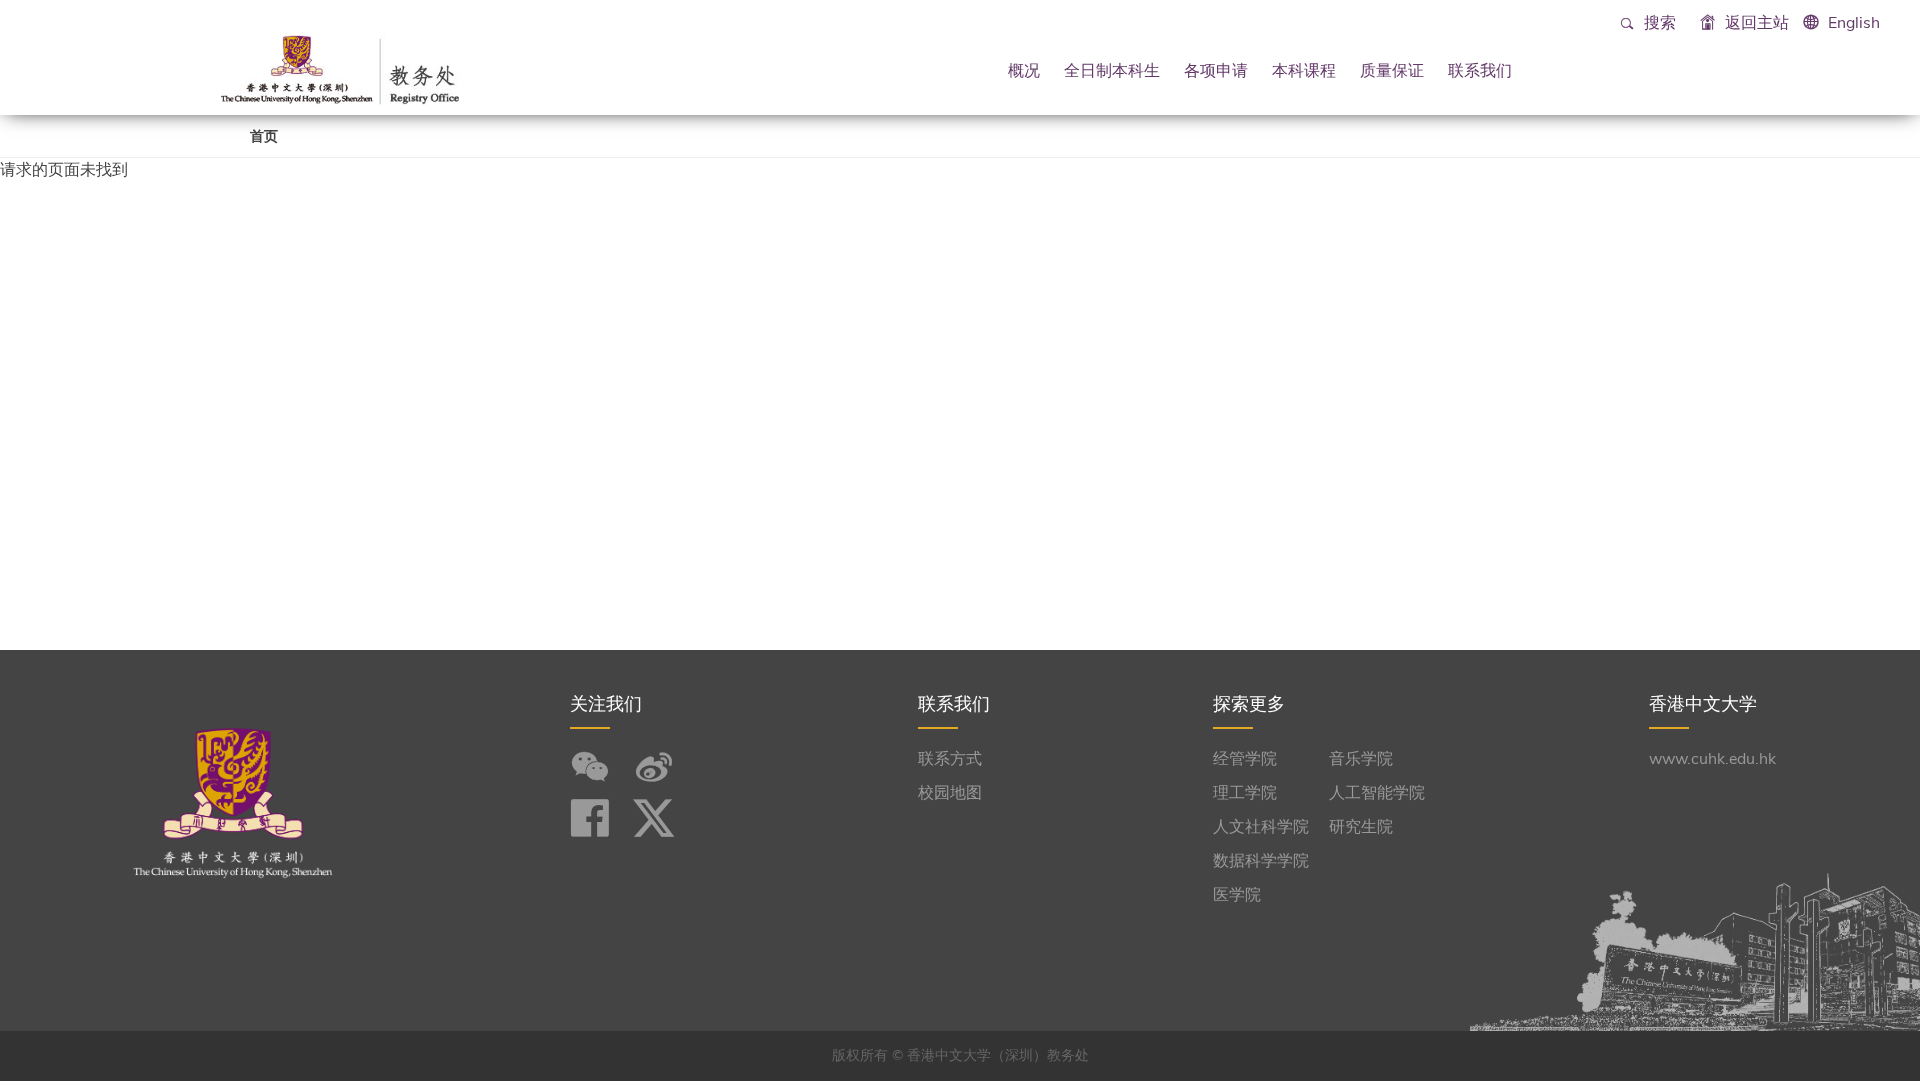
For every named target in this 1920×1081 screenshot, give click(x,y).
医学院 (1237, 895)
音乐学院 (1361, 759)
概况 (1024, 70)
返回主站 (1755, 23)
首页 (264, 136)
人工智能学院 (1377, 793)
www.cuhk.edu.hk (1712, 759)
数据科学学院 (1261, 861)
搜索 (1658, 23)
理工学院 (1245, 793)
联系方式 (950, 759)
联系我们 (1480, 70)
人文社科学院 (1261, 827)
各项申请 (1216, 70)
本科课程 (1304, 70)
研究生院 (1361, 827)
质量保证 (1392, 70)
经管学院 (1245, 759)
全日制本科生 (1112, 70)
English (1854, 23)
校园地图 (950, 793)
